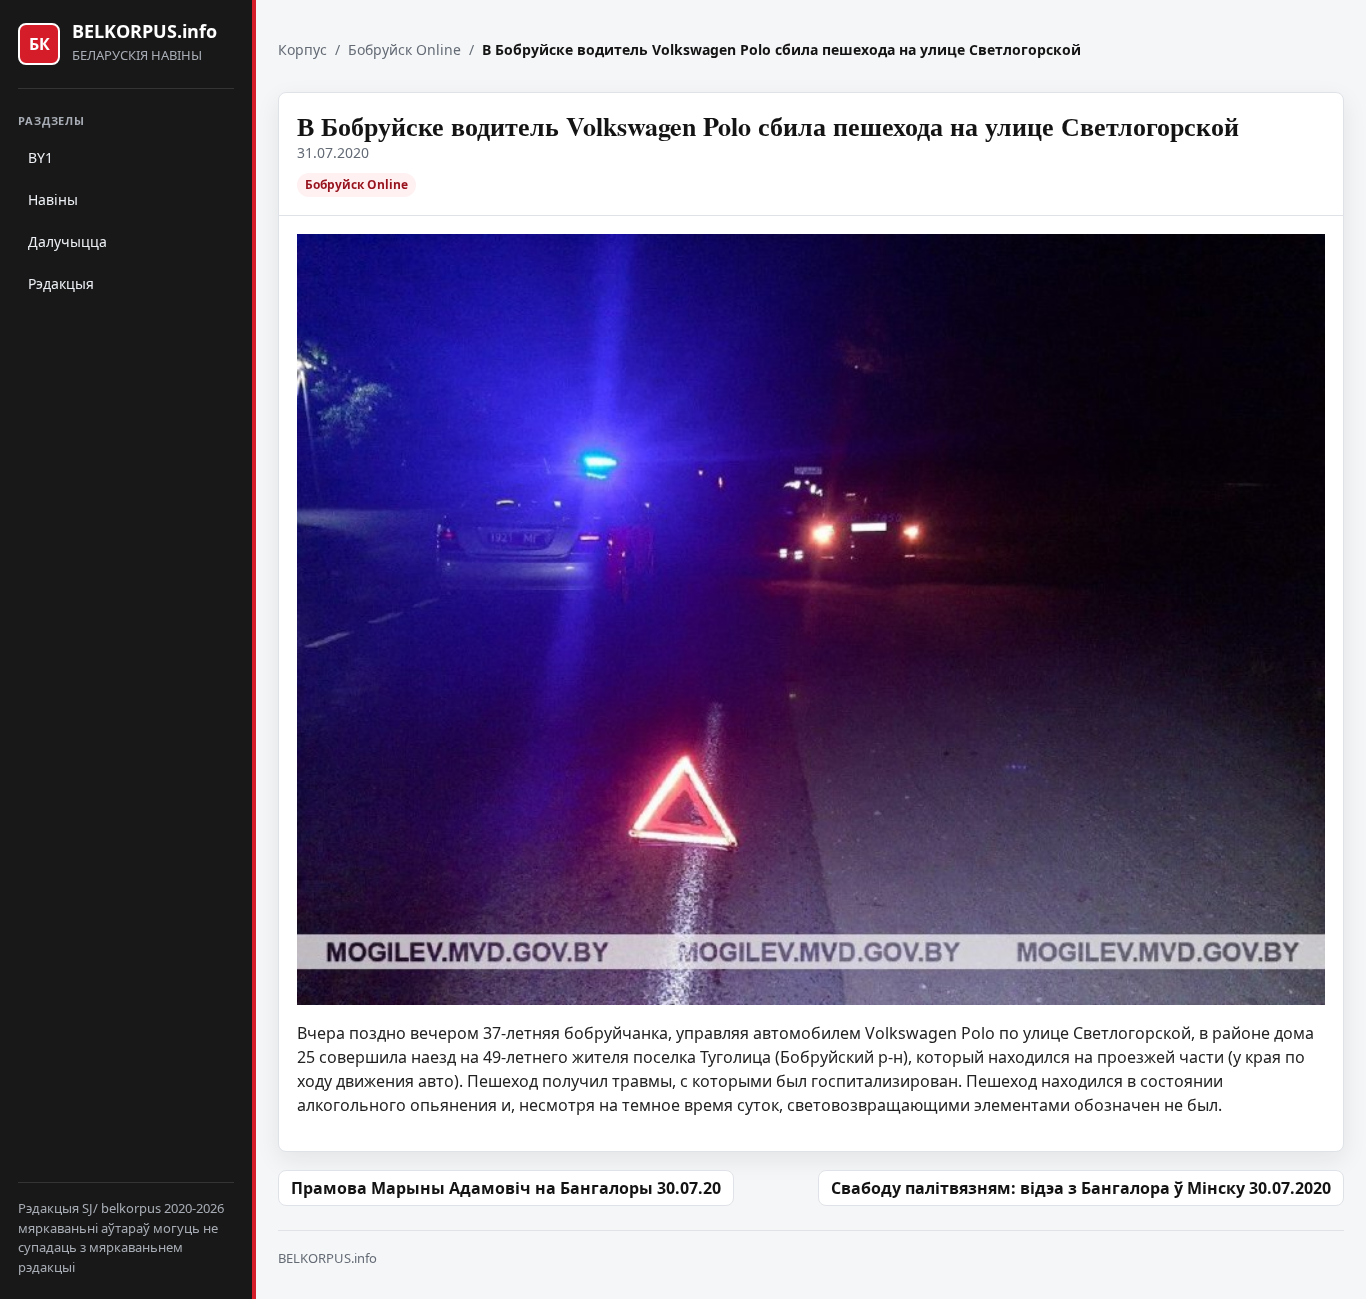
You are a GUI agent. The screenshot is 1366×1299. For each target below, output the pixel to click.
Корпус (302, 49)
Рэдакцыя (61, 283)
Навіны (53, 199)
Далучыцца (67, 241)
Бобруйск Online (404, 49)
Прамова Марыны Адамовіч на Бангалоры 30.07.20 (506, 1188)
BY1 (40, 157)
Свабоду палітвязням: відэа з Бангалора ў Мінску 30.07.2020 (1081, 1188)
